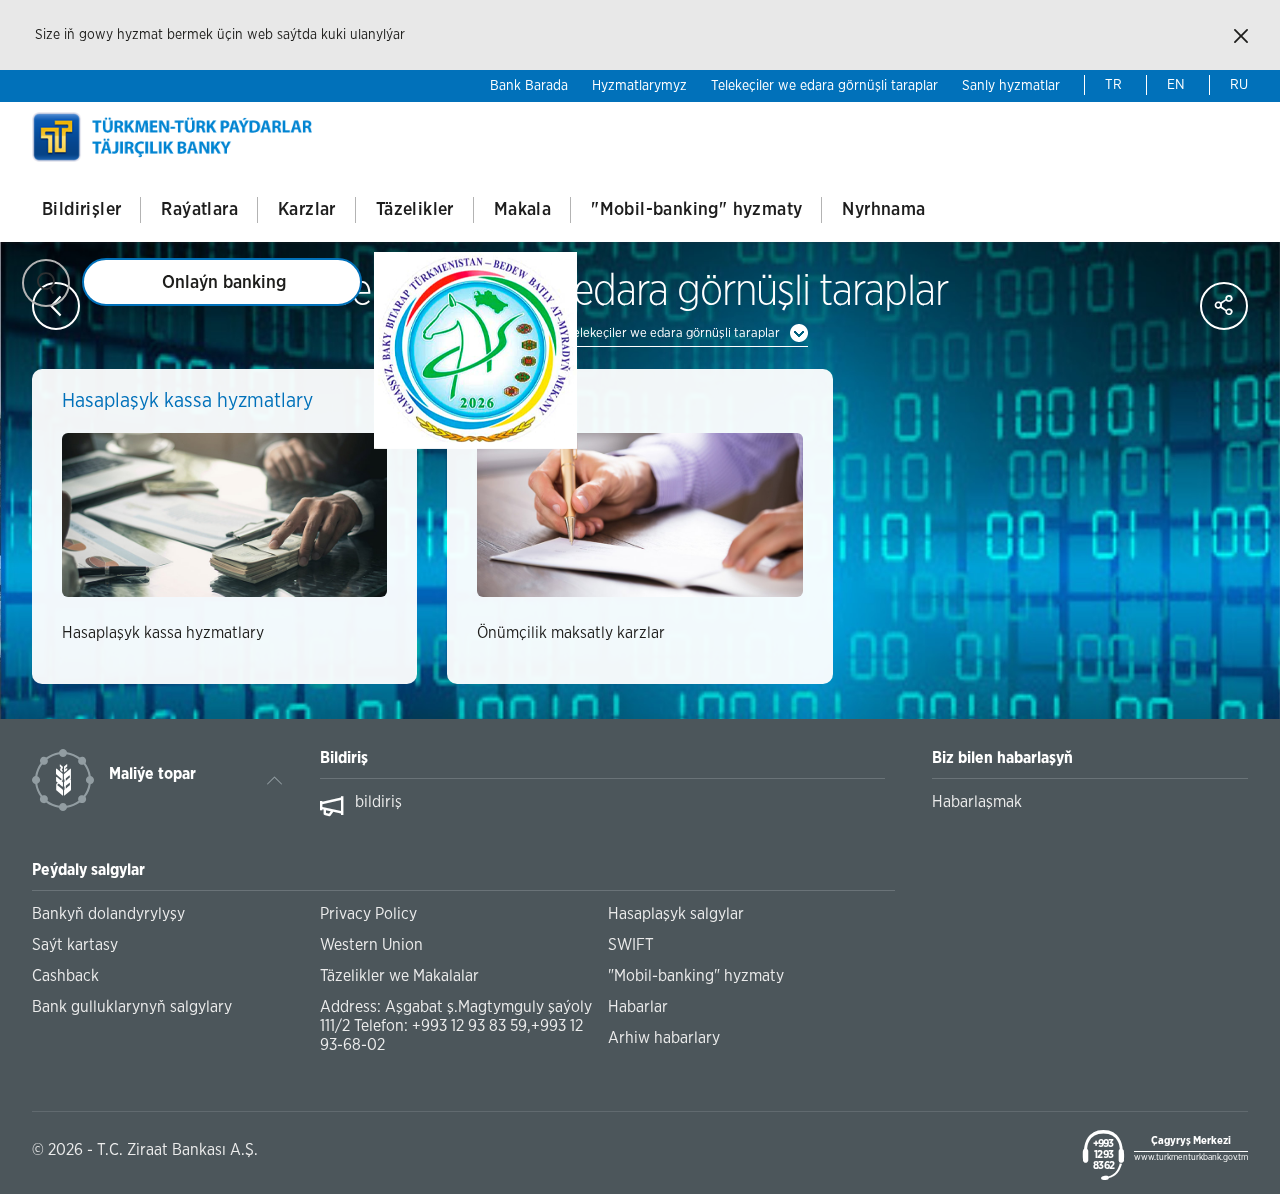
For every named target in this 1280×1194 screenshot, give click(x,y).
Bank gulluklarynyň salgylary (132, 1007)
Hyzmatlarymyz (639, 86)
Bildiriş (344, 758)
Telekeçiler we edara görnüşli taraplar (824, 86)
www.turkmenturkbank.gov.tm (1191, 1157)
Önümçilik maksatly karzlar (571, 633)
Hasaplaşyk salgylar (676, 914)
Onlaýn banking (224, 283)
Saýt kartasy (75, 945)
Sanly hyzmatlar (1011, 86)
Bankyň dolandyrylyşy (108, 914)
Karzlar (307, 210)
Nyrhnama (883, 210)
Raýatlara (199, 210)
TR (1113, 85)
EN (1176, 85)
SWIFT (631, 945)
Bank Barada (529, 86)
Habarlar (638, 1007)
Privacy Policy (368, 914)
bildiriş (378, 802)
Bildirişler (81, 210)
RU (1239, 85)
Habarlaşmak (977, 802)
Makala (522, 210)
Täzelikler (415, 210)
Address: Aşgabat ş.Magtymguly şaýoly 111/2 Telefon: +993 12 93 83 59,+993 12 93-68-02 (456, 1026)
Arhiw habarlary (664, 1038)
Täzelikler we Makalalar (399, 976)
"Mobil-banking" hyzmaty (696, 210)
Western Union (371, 945)
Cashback (65, 976)
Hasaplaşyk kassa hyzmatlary (163, 633)
